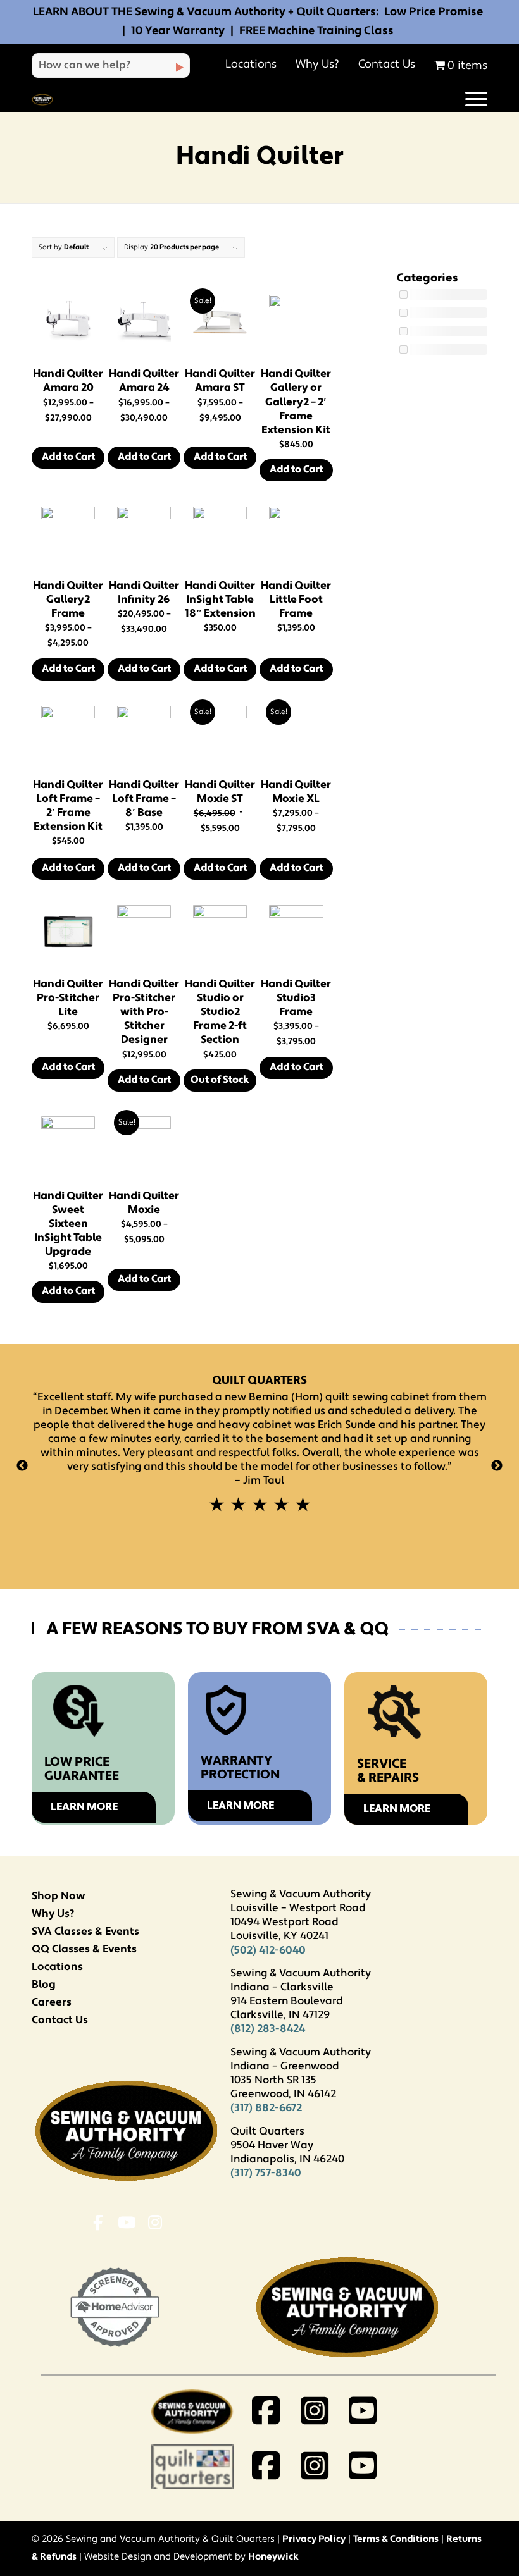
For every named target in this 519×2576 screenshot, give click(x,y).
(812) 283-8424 (268, 2029)
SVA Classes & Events (85, 1932)
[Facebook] (98, 2225)
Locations (251, 65)
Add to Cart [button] (296, 470)
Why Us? (317, 65)
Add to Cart (68, 457)
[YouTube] (126, 2225)
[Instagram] (155, 2225)
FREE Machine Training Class (316, 32)
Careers (52, 2003)
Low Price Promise (434, 13)
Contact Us (387, 65)
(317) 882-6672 (266, 2108)
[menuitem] (470, 100)
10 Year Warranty (178, 32)
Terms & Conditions (396, 2540)
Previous (22, 1466)
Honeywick (273, 2557)
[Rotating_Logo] (42, 100)
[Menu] (470, 100)
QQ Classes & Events (84, 1950)
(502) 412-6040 (268, 1951)
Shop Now (58, 1896)
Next (497, 1466)
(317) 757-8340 (266, 2173)
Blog (44, 1985)
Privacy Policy (314, 2540)
